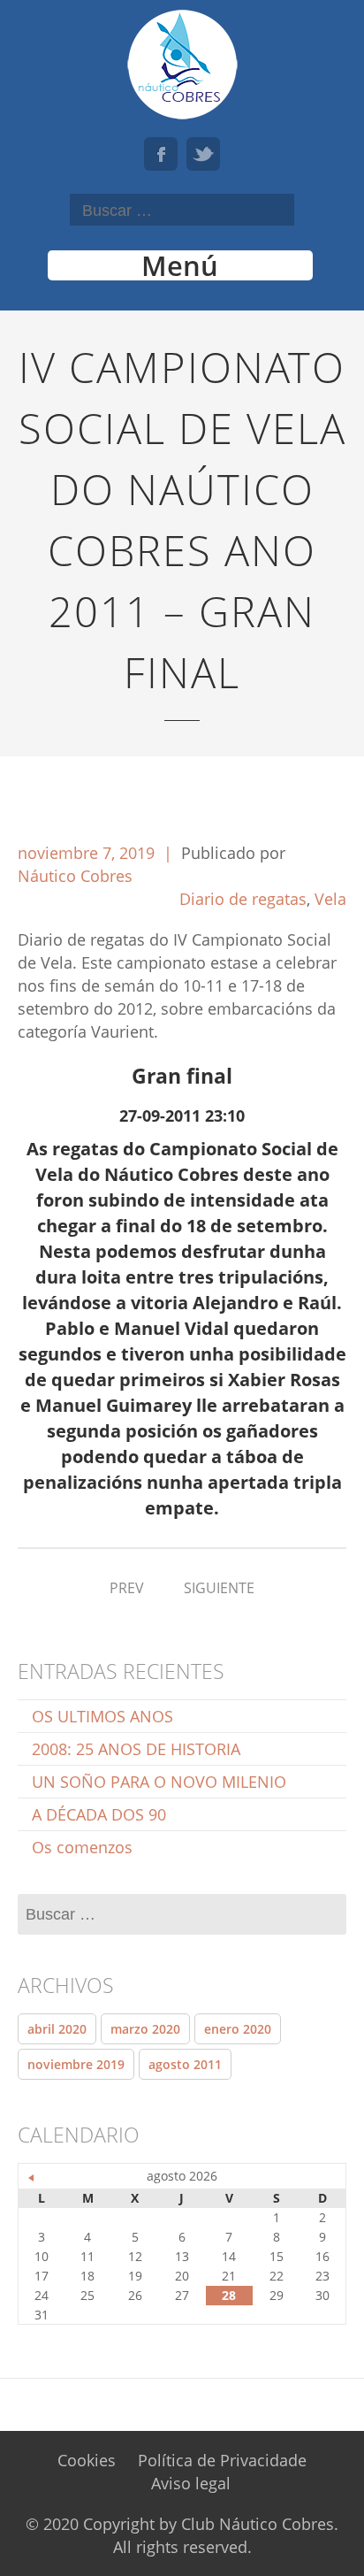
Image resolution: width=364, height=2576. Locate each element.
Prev (127, 1588)
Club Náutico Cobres (258, 2524)
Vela (330, 899)
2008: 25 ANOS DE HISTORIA (136, 1749)
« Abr (32, 2178)
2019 (139, 853)
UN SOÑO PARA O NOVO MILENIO (159, 1782)
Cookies (87, 2460)
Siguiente (219, 1588)
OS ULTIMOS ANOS (102, 1716)
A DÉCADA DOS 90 (99, 1814)
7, (111, 853)
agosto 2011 (185, 2064)
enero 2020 (238, 2029)
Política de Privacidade (222, 2460)
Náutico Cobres (75, 876)
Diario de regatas (243, 899)
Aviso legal (191, 2483)
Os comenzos (82, 1847)
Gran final (182, 1076)
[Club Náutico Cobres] (182, 64)
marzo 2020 (145, 2029)
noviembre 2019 (76, 2064)
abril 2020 (57, 2029)
